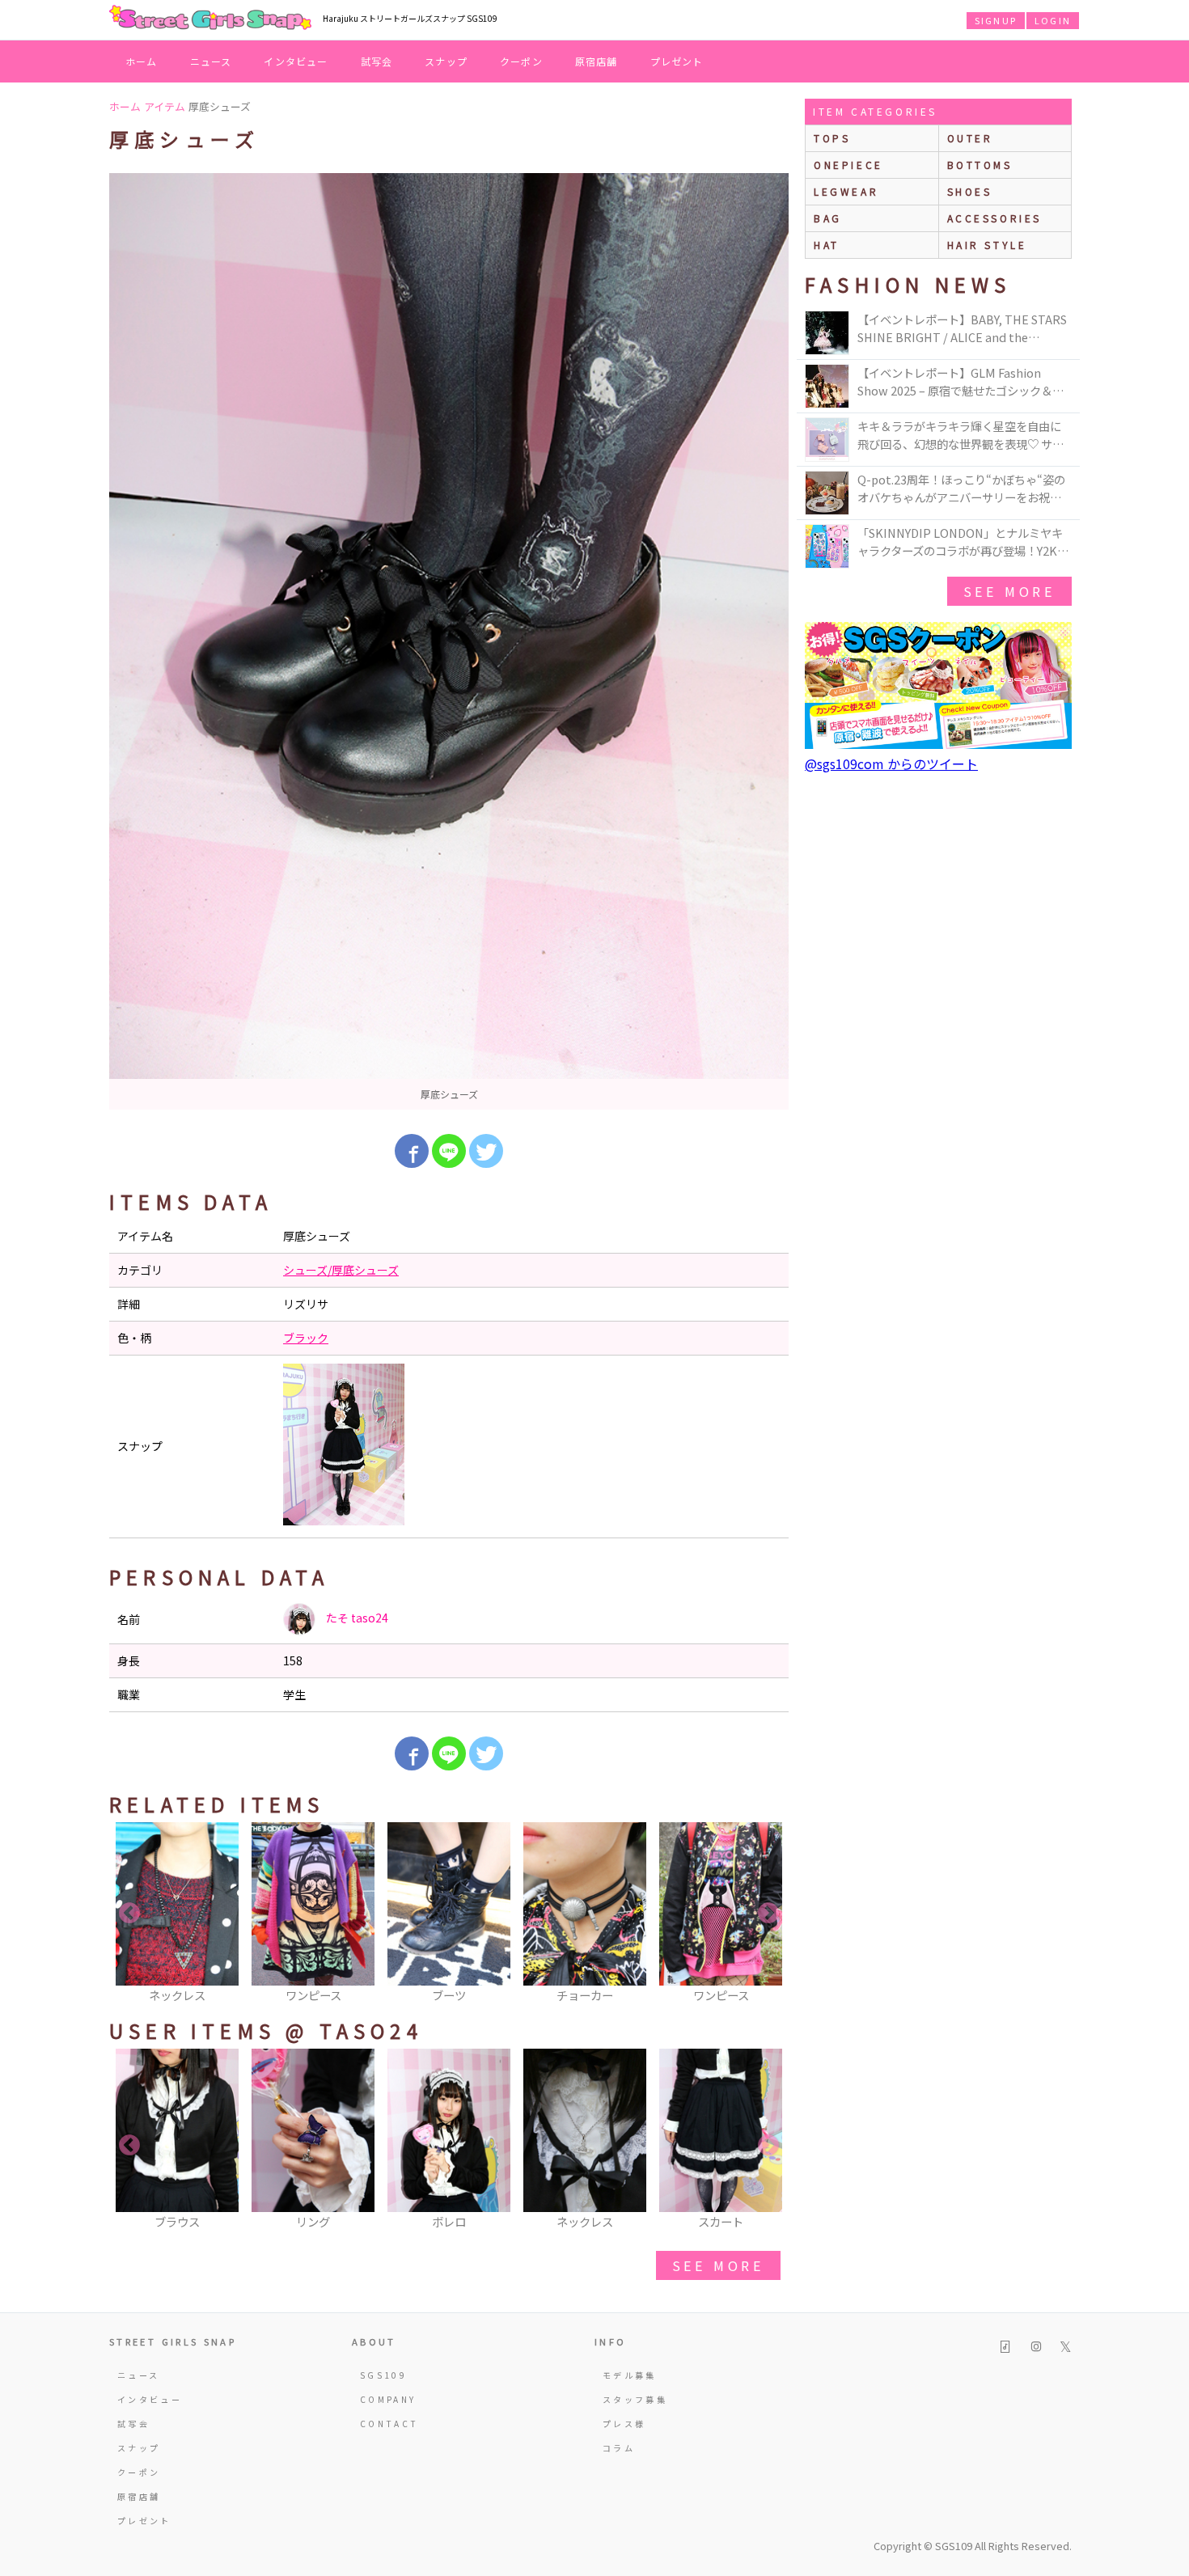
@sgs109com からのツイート (891, 763)
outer (970, 138)
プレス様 (624, 2424)
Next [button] (768, 1914)
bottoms (980, 165)
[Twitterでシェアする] (486, 1151)
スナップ (446, 61)
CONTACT (389, 2424)
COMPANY (388, 2399)
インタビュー (296, 61)
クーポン (521, 61)
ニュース (211, 61)
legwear (846, 191)
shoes (970, 191)
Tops (832, 138)
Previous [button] (129, 1914)
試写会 (377, 61)
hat (827, 245)
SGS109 (383, 2375)
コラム (619, 2448)
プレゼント (677, 61)
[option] (449, 641)
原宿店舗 (597, 61)
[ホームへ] (210, 19)
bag (828, 218)
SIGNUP (996, 20)
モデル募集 (630, 2375)
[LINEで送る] (449, 1151)
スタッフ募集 (635, 2399)
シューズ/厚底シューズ (341, 1270)
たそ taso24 (356, 1618)
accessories (995, 218)
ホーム (142, 61)
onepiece (848, 165)
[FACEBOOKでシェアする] (412, 1151)
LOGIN (1053, 20)
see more (718, 2265)
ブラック (306, 1338)
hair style (987, 245)
